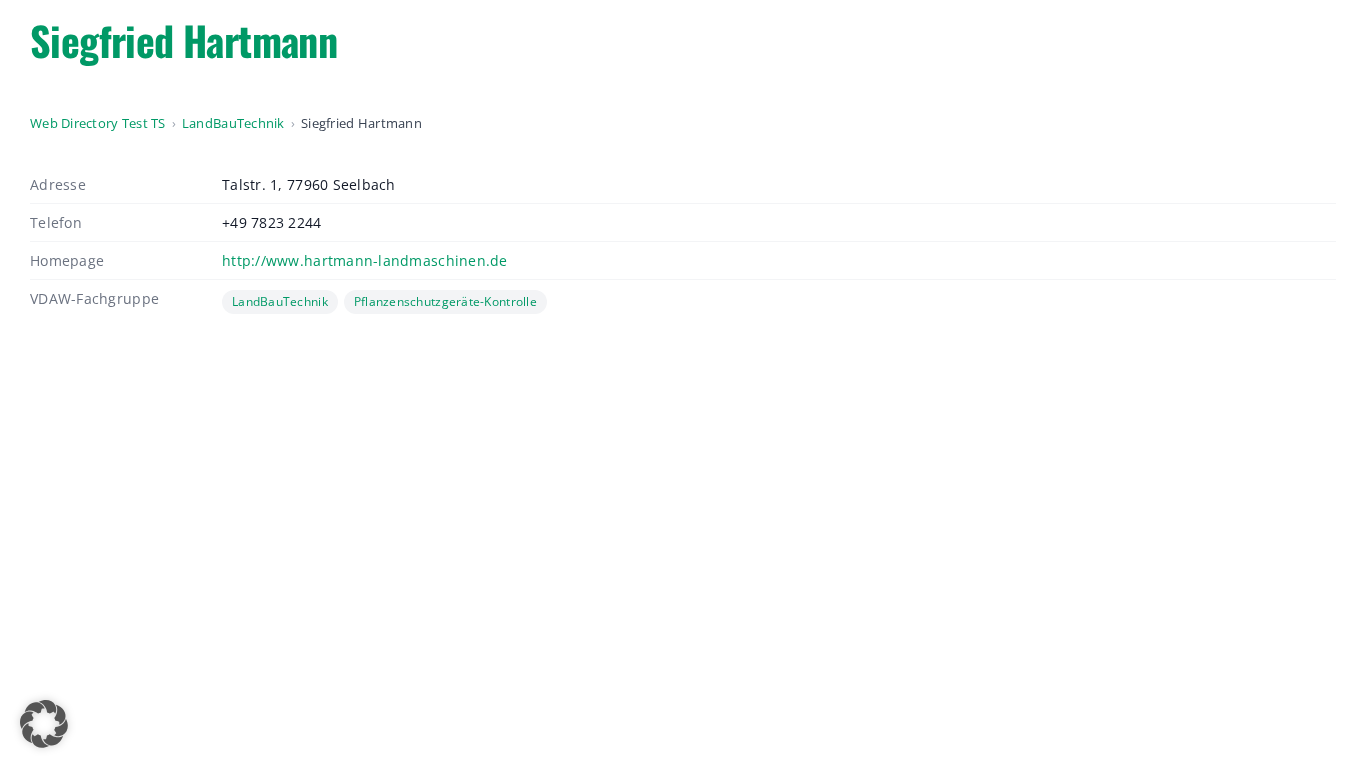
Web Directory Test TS (98, 123)
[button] (44, 724)
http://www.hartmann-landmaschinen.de (365, 260)
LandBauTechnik (233, 123)
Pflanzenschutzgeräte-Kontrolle (445, 301)
